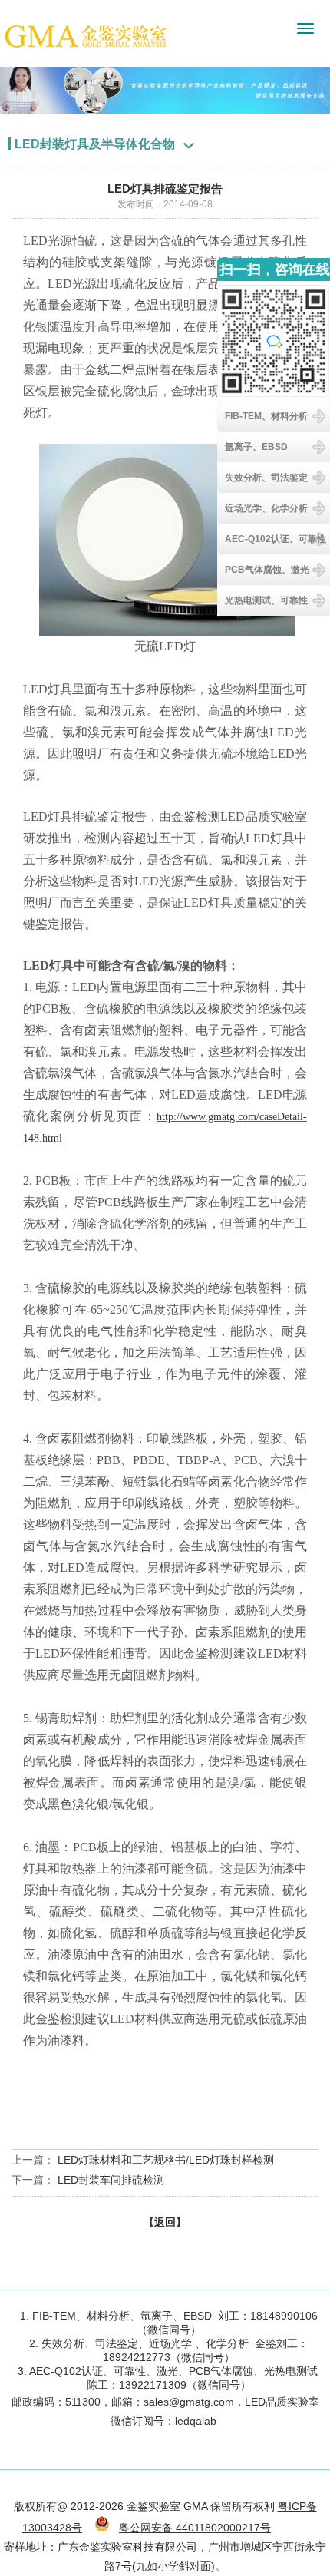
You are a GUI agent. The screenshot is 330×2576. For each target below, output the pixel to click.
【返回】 (165, 2222)
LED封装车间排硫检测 (111, 2180)
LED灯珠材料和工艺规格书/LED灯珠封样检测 (166, 2160)
